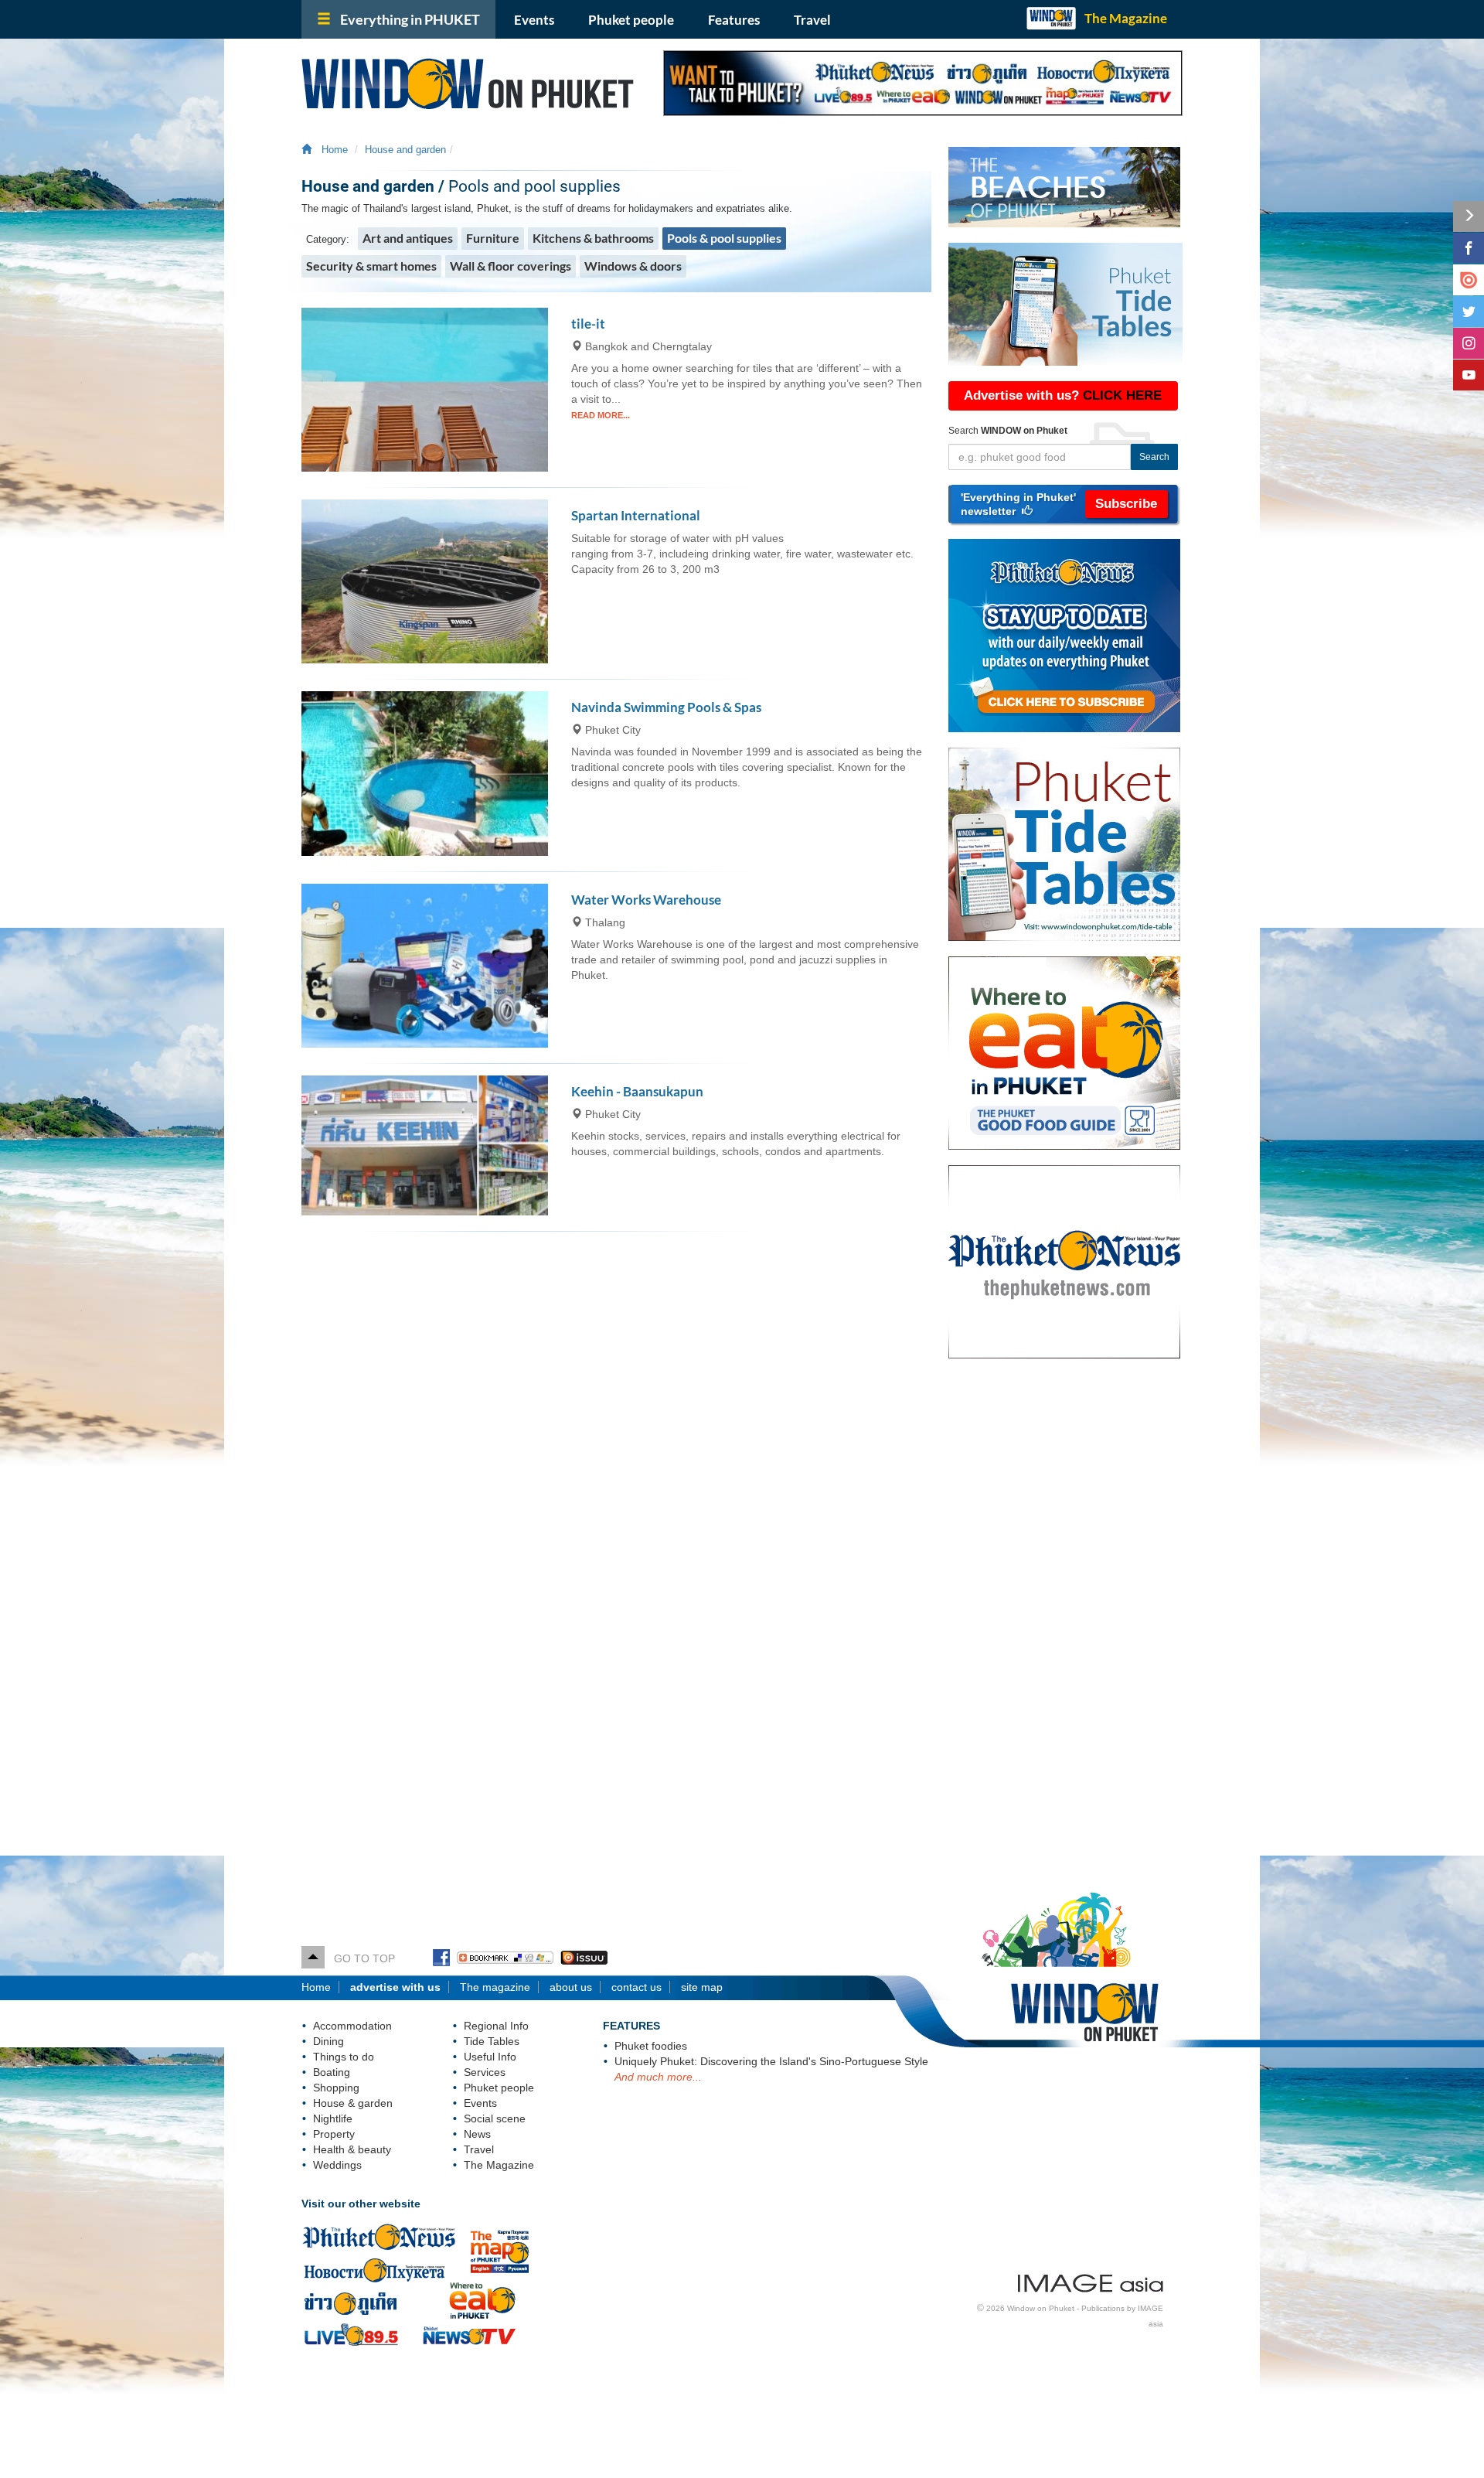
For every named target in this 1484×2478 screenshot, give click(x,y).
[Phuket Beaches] (1065, 187)
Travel (812, 20)
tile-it (588, 324)
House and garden (405, 150)
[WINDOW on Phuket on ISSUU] (584, 1958)
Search (1154, 457)
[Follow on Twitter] (1469, 312)
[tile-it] (425, 390)
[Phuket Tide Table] (1065, 304)
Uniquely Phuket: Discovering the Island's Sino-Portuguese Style (771, 2061)
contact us (636, 1987)
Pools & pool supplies (724, 238)
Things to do (344, 2057)
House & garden (353, 2103)
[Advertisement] (1065, 1621)
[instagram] (1469, 343)
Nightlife (333, 2118)
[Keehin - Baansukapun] (425, 1145)
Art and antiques (408, 238)
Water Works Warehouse (646, 900)
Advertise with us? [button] (1063, 395)
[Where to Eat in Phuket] (1071, 1053)
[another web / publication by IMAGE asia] (1091, 2281)
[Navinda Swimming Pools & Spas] (425, 773)
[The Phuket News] (1071, 1262)
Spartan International (636, 515)
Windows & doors (633, 266)
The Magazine (1126, 18)
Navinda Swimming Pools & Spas (666, 707)
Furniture (493, 238)
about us (571, 1987)
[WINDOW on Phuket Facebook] (441, 1958)
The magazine (495, 1987)
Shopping (336, 2088)
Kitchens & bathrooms (593, 238)
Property (334, 2134)
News (477, 2134)
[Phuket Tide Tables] (1071, 844)
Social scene (495, 2118)
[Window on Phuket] (471, 84)
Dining (328, 2041)
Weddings (337, 2165)
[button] (1063, 504)
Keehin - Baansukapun (637, 1091)
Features (734, 20)
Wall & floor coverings (511, 266)
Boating (332, 2072)
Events (534, 20)
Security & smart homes (371, 266)
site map (702, 1987)
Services (485, 2072)
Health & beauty (352, 2149)
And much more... (658, 2077)
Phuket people (631, 20)
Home (332, 150)
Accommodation (352, 2026)
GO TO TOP (360, 1958)
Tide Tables (492, 2041)
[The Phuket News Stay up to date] (1071, 636)
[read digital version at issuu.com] (1469, 280)
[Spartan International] (425, 581)
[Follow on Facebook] (1469, 248)
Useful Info (490, 2057)
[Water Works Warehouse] (425, 966)
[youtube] (1469, 375)
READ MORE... (601, 415)
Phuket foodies (651, 2046)
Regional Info (496, 2026)
